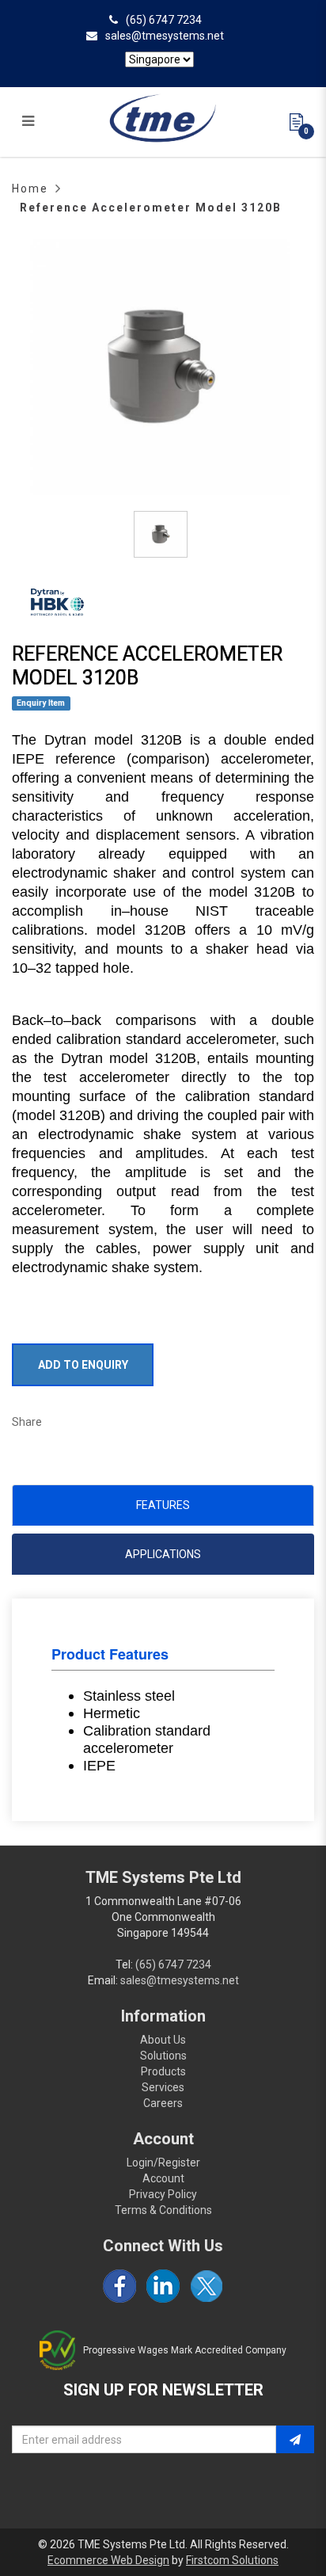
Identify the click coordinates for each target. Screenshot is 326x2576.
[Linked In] (163, 2286)
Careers (163, 2103)
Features (163, 1505)
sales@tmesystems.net (165, 36)
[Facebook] (119, 2286)
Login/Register (163, 2163)
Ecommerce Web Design (108, 2560)
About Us (163, 2040)
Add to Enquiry (83, 1365)
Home (30, 189)
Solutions (163, 2056)
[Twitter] (207, 2286)
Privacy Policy (163, 2194)
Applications (163, 1554)
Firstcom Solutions (232, 2560)
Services (163, 2087)
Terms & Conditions (163, 2210)
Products (163, 2071)
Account (163, 2178)
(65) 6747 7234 (164, 20)
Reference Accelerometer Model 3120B (151, 208)
